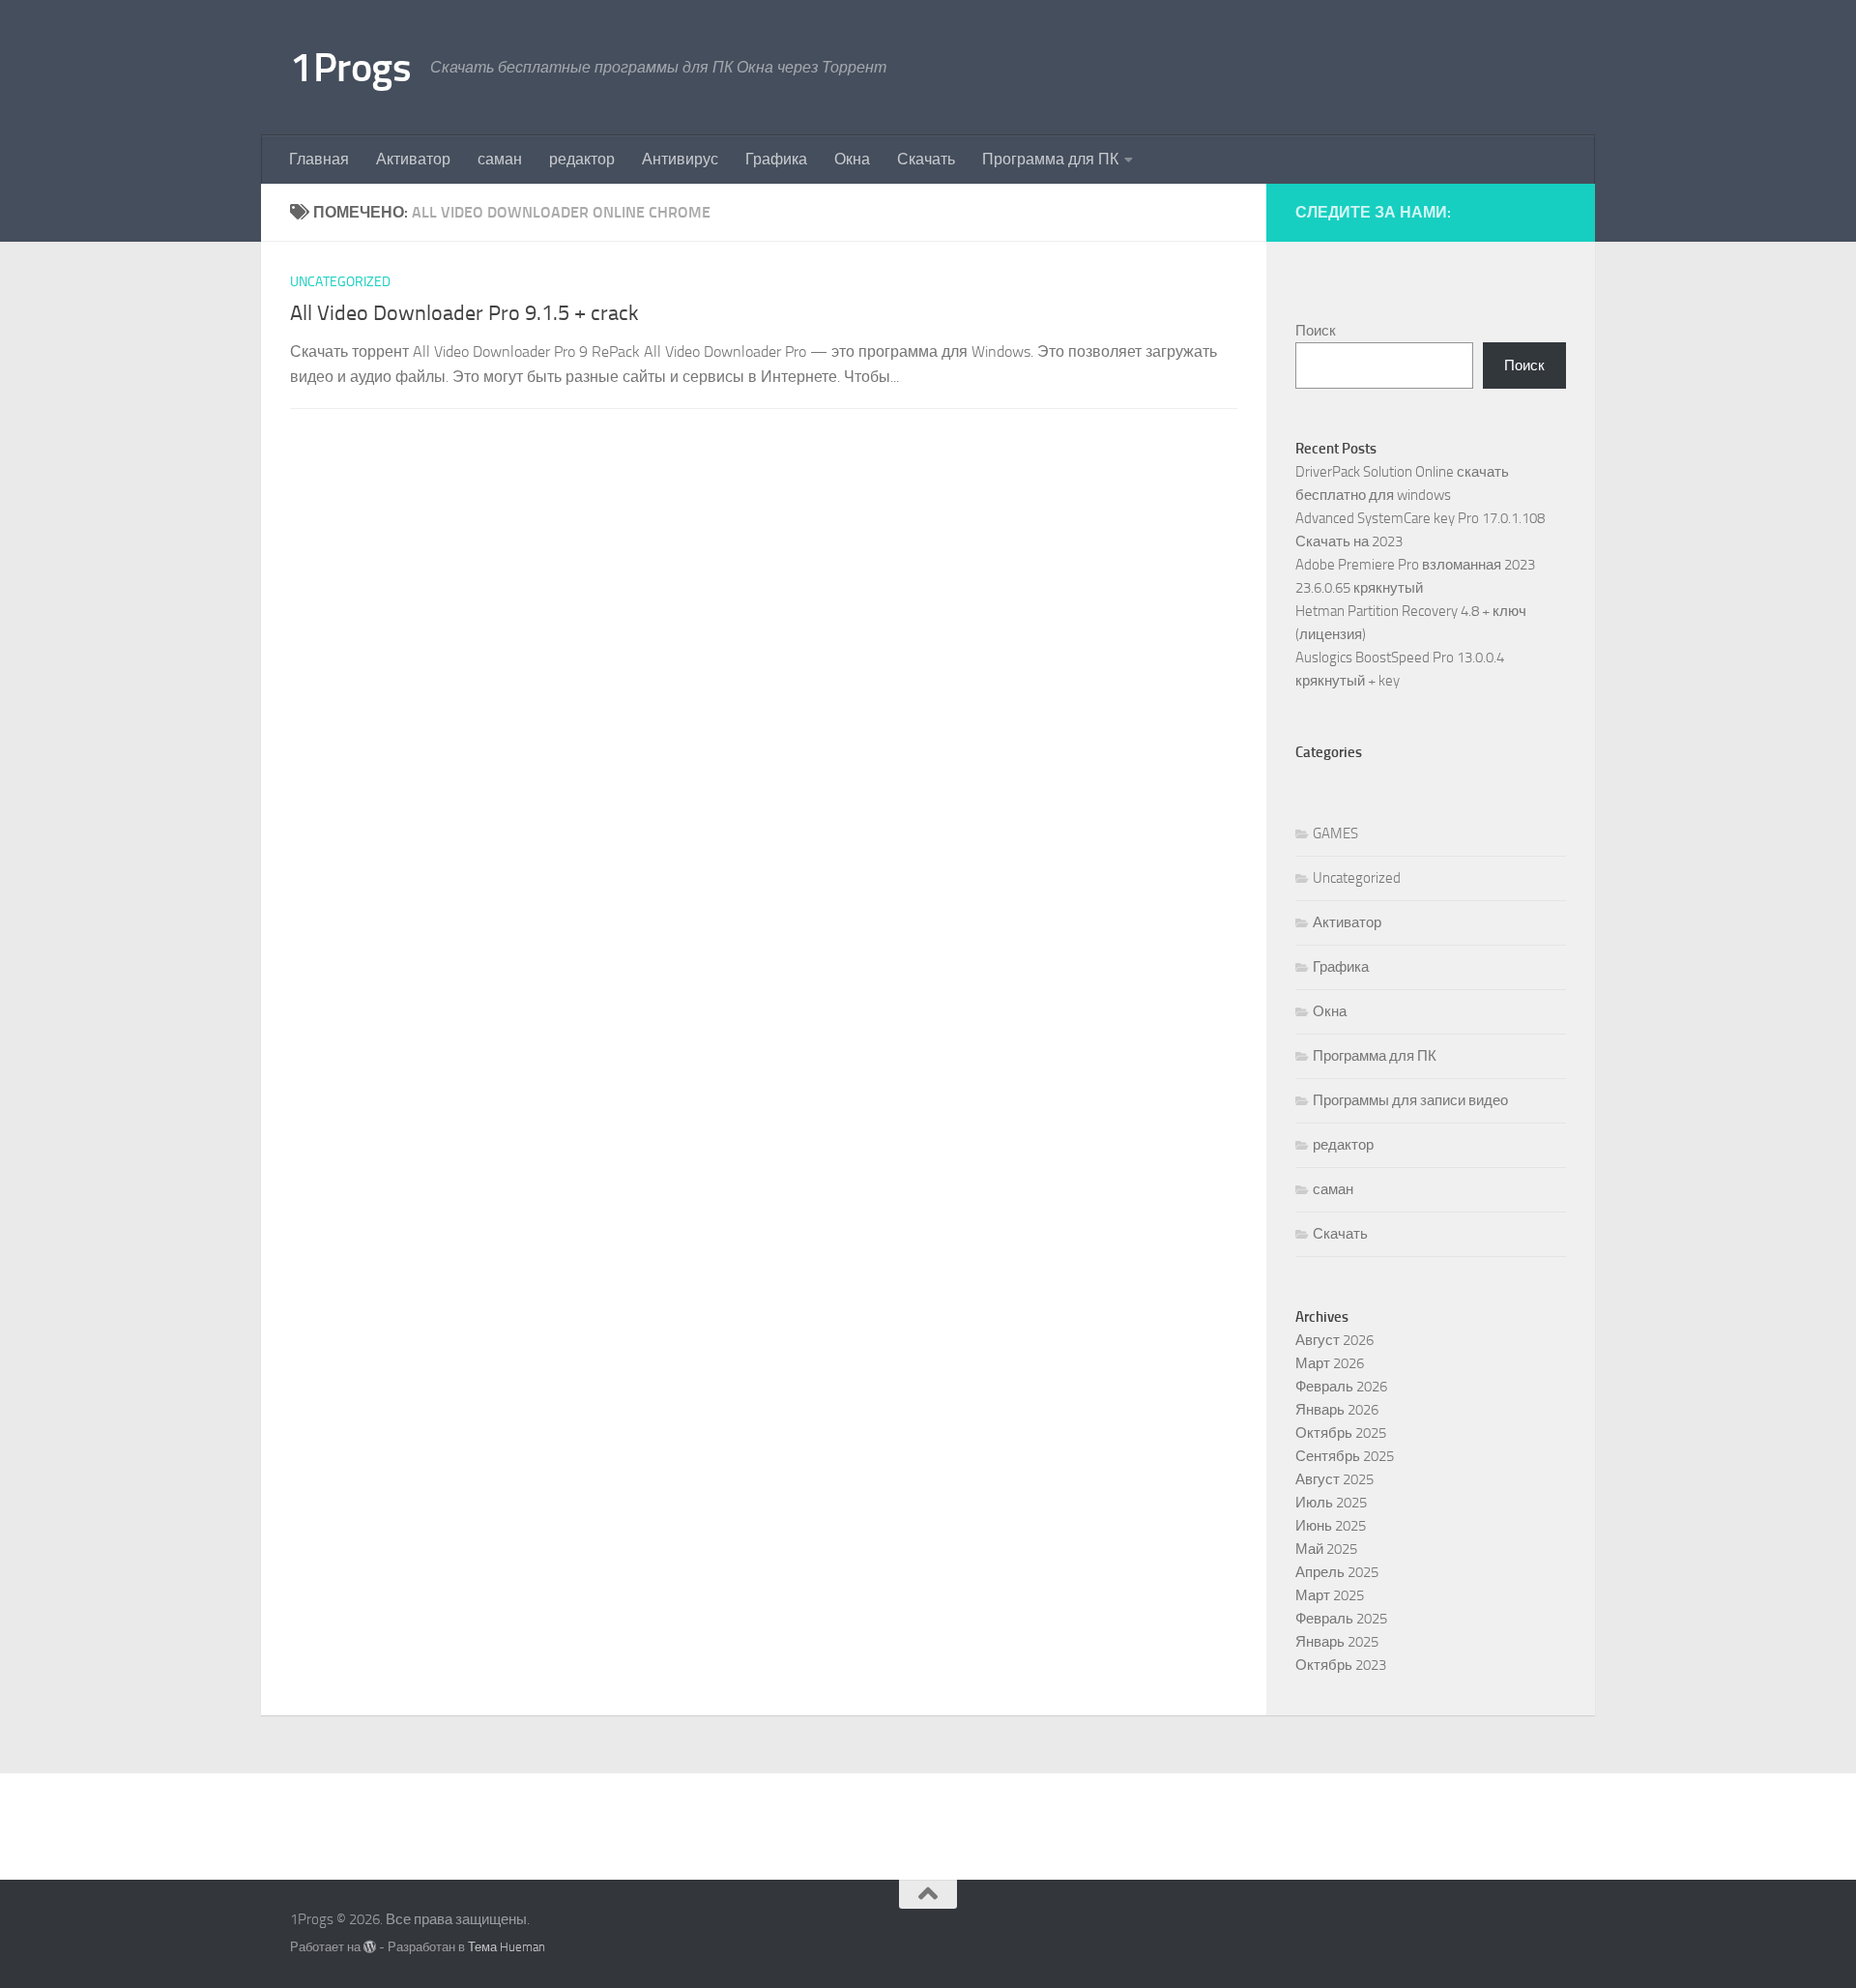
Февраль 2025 (1341, 1619)
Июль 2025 (1331, 1503)
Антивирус (680, 159)
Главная (319, 159)
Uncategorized (340, 282)
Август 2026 (1334, 1340)
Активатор (413, 159)
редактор (582, 159)
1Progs (350, 68)
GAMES (1335, 833)
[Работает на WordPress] (370, 1947)
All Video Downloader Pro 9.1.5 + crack (464, 313)
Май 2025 (1326, 1549)
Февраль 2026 (1341, 1387)
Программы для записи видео (1410, 1100)
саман (500, 159)
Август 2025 (1334, 1479)
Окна (852, 159)
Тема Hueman (507, 1947)
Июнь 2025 (1331, 1526)
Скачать (926, 159)
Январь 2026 (1337, 1410)
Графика (776, 159)
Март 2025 (1330, 1595)
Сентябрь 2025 (1345, 1456)
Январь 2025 (1337, 1642)
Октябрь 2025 (1341, 1433)
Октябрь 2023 (1341, 1665)
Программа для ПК (1050, 159)
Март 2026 (1330, 1363)
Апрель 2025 (1337, 1572)
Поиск (1316, 331)
